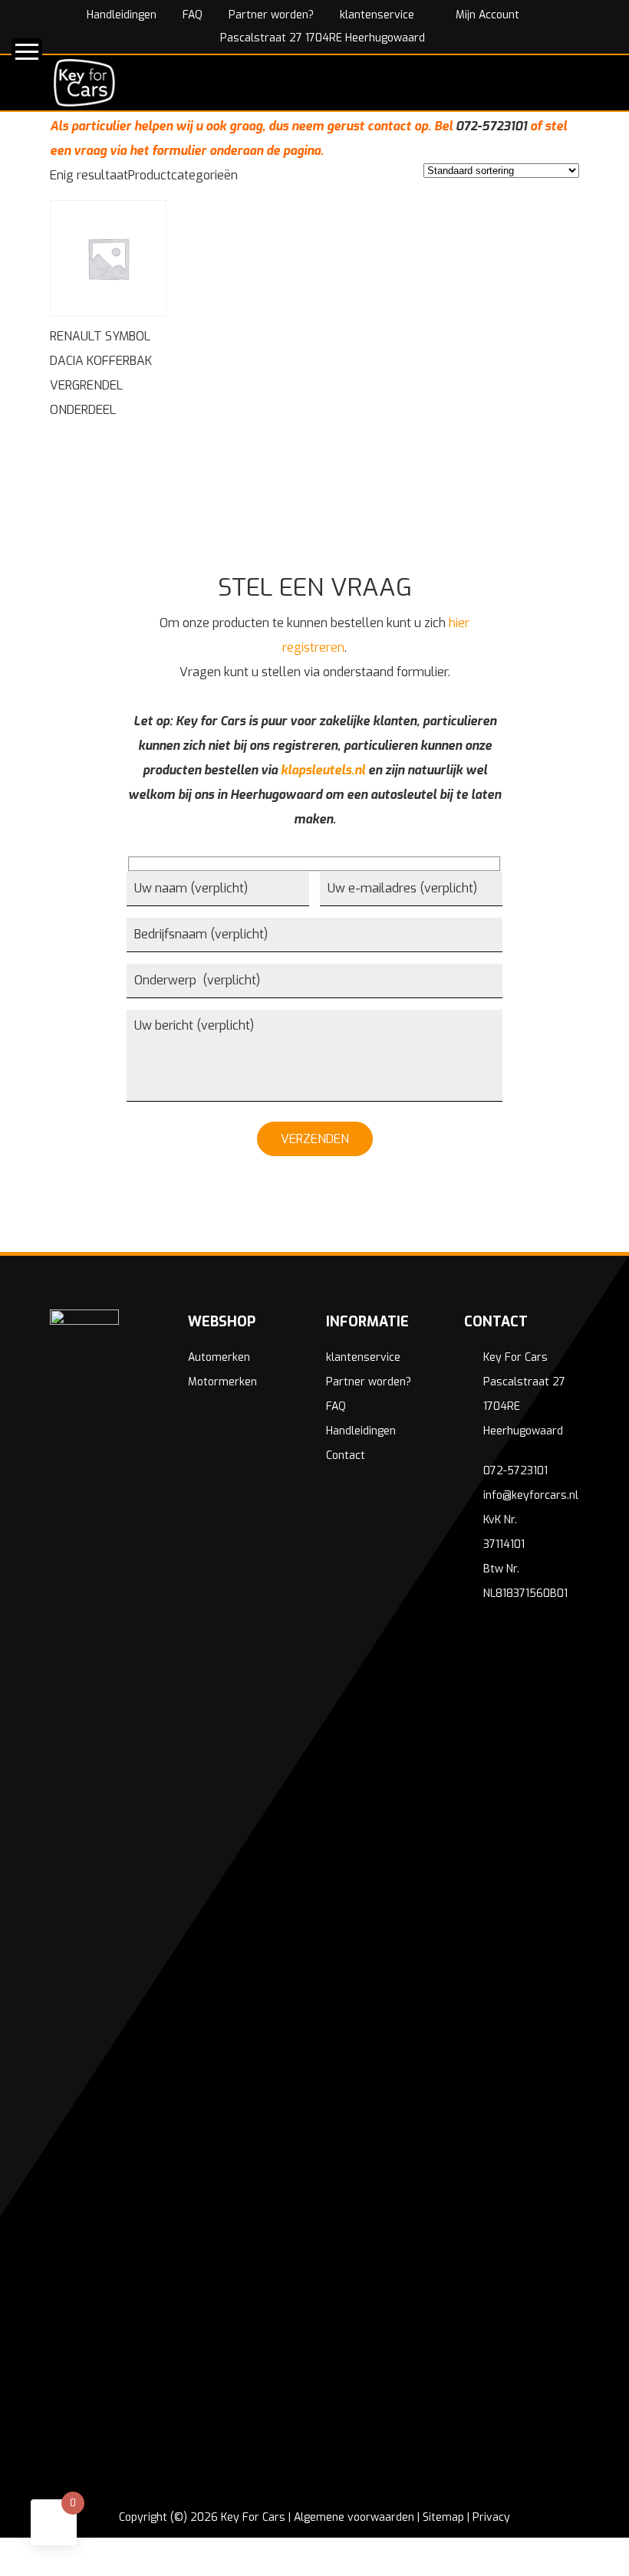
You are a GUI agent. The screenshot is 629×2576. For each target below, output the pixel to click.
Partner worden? (271, 15)
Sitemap (443, 2517)
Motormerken (222, 1382)
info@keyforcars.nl (531, 1495)
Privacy (491, 2517)
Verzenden (315, 1139)
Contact (346, 1456)
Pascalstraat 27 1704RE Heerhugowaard (321, 38)
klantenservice (377, 15)
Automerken (219, 1357)
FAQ (193, 15)
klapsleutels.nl (323, 770)
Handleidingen (122, 15)
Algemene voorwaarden (354, 2517)
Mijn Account (486, 15)
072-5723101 (491, 126)
